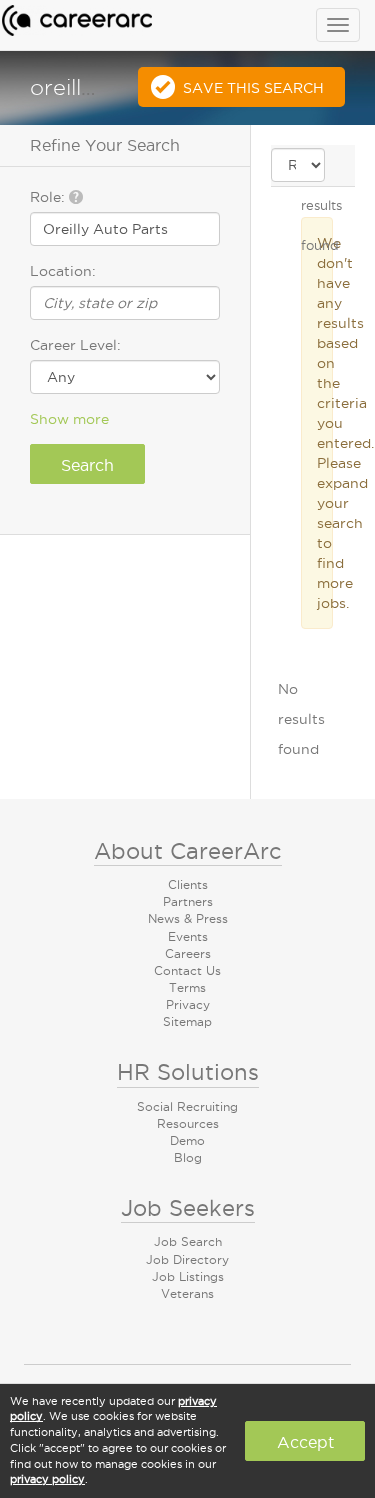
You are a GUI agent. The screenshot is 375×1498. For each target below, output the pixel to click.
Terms (187, 987)
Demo (187, 1140)
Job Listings (188, 1276)
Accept (305, 1442)
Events (188, 936)
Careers (188, 953)
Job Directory (187, 1259)
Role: (49, 197)
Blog (188, 1157)
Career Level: (75, 345)
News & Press (188, 918)
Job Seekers (188, 1208)
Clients (188, 884)
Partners (188, 901)
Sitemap (187, 1021)
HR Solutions (188, 1072)
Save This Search (253, 88)
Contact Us (187, 970)
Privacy (188, 1004)
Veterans (187, 1293)
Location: (63, 271)
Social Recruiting (187, 1106)
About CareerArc (188, 851)
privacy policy (47, 1479)
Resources (188, 1123)
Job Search (188, 1241)
